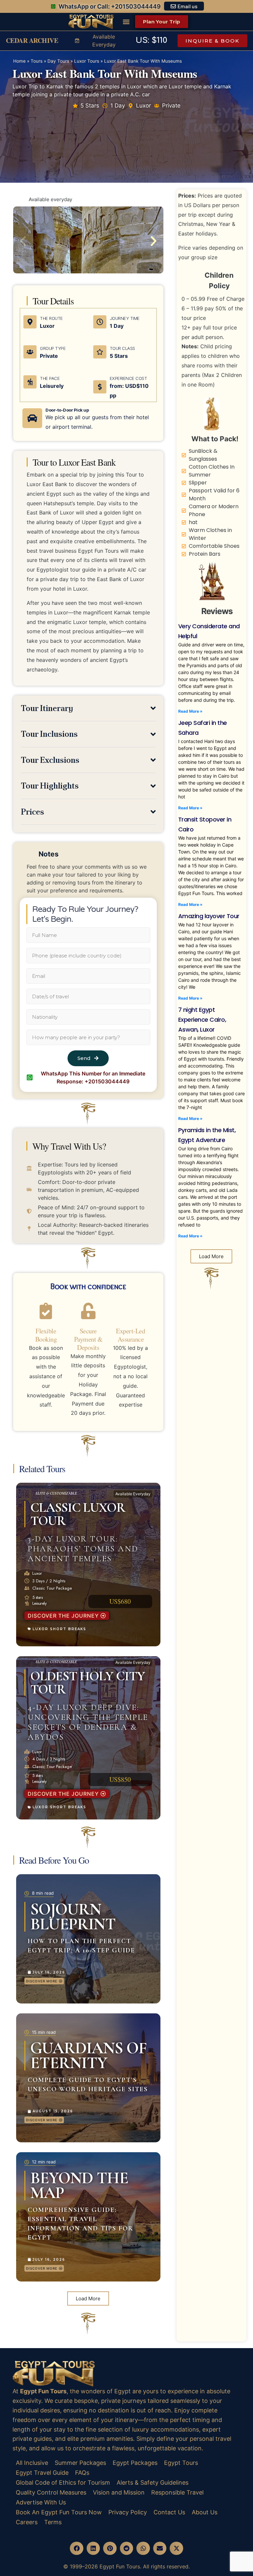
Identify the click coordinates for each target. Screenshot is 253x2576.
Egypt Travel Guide (42, 2473)
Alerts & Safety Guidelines (153, 2483)
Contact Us (169, 2512)
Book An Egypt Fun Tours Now (59, 2512)
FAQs (82, 2473)
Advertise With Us (41, 2502)
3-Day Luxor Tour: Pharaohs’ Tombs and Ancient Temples (83, 1549)
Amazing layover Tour (209, 916)
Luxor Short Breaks (59, 1629)
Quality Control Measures (51, 2492)
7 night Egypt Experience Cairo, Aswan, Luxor (202, 1020)
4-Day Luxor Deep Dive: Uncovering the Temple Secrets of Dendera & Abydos (88, 1722)
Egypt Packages (135, 2463)
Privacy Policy (128, 2512)
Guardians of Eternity (88, 2055)
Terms (53, 2522)
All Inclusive (32, 2463)
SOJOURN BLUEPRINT (73, 1917)
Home (19, 61)
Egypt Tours (181, 2463)
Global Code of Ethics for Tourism (63, 2483)
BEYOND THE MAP (79, 2185)
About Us (205, 2512)
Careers (27, 2522)
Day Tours (58, 61)
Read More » (190, 711)
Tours (37, 61)
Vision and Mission (119, 2492)
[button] (126, 22)
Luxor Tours (87, 61)
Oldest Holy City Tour (88, 1683)
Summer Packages (80, 2463)
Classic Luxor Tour (78, 1514)
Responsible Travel (177, 2492)
